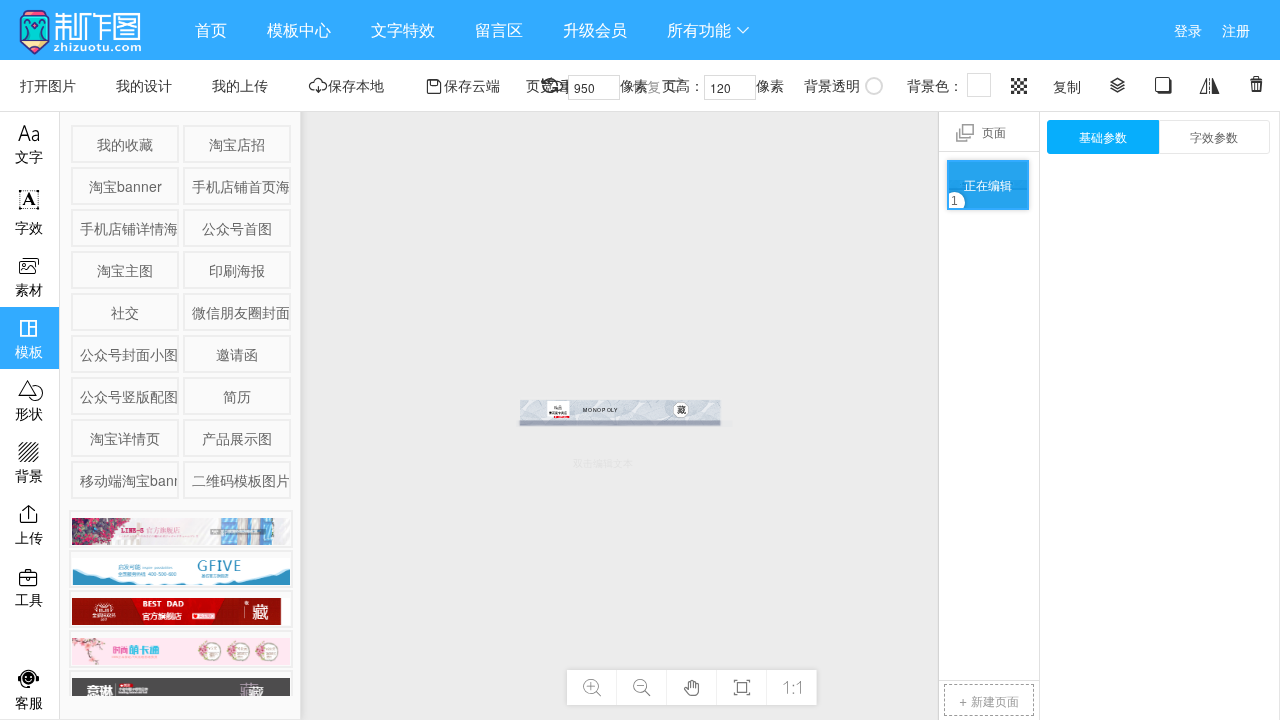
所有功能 (709, 29)
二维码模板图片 (240, 480)
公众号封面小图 (128, 354)
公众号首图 (237, 228)
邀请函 (237, 354)
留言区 (499, 29)
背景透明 (832, 85)
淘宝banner (125, 186)
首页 (211, 29)
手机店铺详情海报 (128, 228)
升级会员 (595, 29)
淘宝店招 (237, 144)
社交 (125, 312)
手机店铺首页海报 (240, 186)
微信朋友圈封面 (240, 312)
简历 (237, 396)
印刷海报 (237, 270)
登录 (1188, 30)
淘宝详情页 (125, 438)
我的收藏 (125, 144)
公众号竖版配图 (128, 396)
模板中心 (299, 29)
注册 (1236, 30)
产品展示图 (237, 438)
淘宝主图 (125, 270)
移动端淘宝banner (128, 480)
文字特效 (403, 29)
